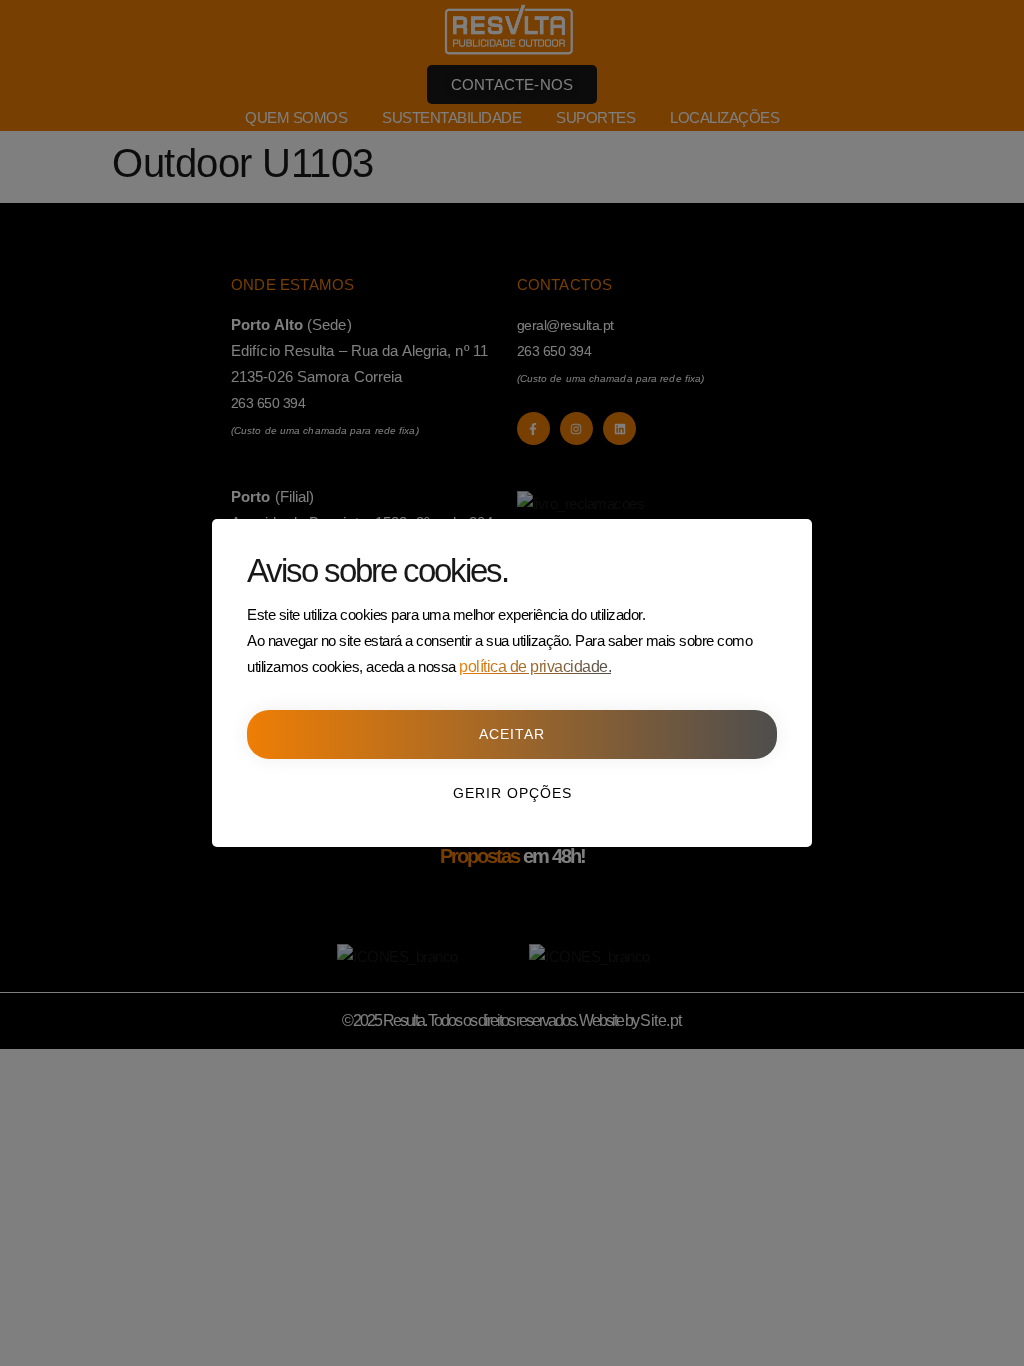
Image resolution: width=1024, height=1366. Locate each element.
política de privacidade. (535, 666)
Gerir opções (512, 793)
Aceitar (512, 734)
